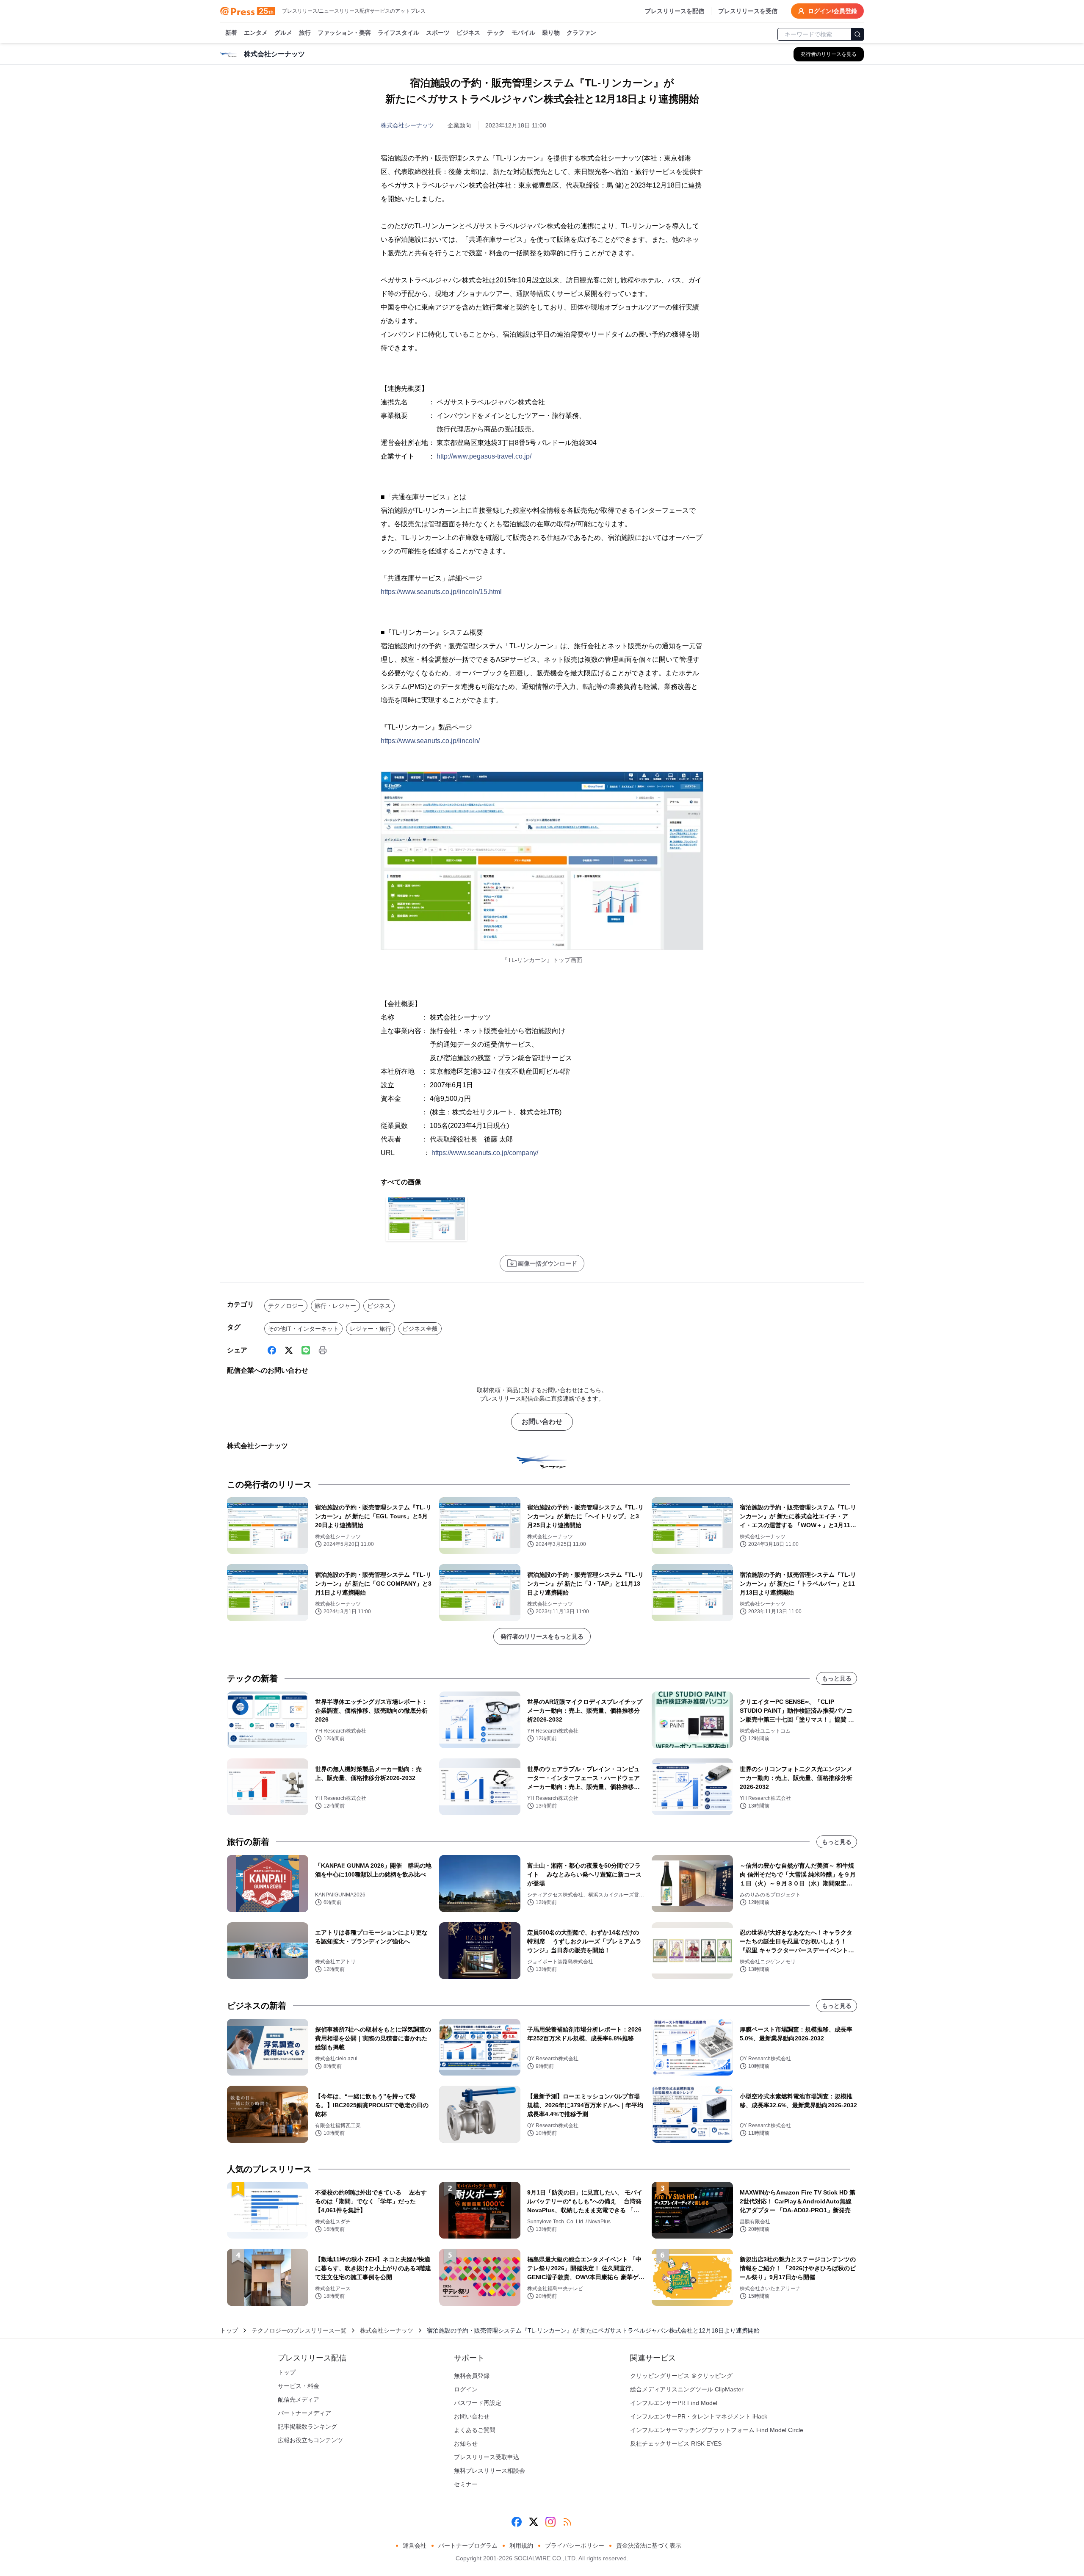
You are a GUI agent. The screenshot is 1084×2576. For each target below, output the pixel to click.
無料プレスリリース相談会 (489, 2471)
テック (496, 33)
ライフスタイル (398, 33)
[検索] (857, 34)
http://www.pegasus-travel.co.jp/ (484, 456)
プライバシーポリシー (575, 2546)
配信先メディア (299, 2399)
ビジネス (468, 33)
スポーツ (438, 33)
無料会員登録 (472, 2376)
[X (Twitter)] (289, 1350)
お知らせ (466, 2443)
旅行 (305, 33)
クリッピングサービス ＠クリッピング (681, 2376)
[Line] (306, 1350)
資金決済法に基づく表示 (649, 2546)
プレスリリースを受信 (748, 11)
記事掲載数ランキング (307, 2427)
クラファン (581, 33)
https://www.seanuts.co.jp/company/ (485, 1153)
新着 (231, 33)
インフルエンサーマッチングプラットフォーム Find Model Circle (717, 2430)
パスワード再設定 (478, 2403)
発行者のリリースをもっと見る (542, 1636)
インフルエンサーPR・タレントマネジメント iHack (699, 2416)
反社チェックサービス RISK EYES (676, 2443)
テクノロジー (286, 1306)
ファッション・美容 (344, 33)
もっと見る (837, 1678)
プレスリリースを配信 (675, 11)
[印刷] (323, 1350)
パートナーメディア (304, 2413)
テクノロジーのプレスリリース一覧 (299, 2330)
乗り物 (551, 33)
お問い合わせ (542, 1422)
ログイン (466, 2389)
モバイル (523, 33)
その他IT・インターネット (303, 1329)
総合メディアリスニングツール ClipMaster (687, 2389)
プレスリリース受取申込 (487, 2457)
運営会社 (415, 2546)
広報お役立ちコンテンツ (310, 2440)
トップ (229, 2330)
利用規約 (521, 2546)
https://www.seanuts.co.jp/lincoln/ (430, 741)
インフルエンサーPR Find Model (674, 2403)
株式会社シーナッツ (407, 125)
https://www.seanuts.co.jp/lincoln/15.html (441, 592)
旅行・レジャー (335, 1306)
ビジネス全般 (420, 1329)
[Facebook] (272, 1350)
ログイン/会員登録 (832, 11)
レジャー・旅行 (371, 1329)
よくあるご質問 (475, 2430)
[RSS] (567, 2522)
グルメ (283, 33)
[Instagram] (550, 2522)
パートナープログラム (468, 2546)
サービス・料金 (299, 2386)
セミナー (466, 2484)
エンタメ (256, 33)
